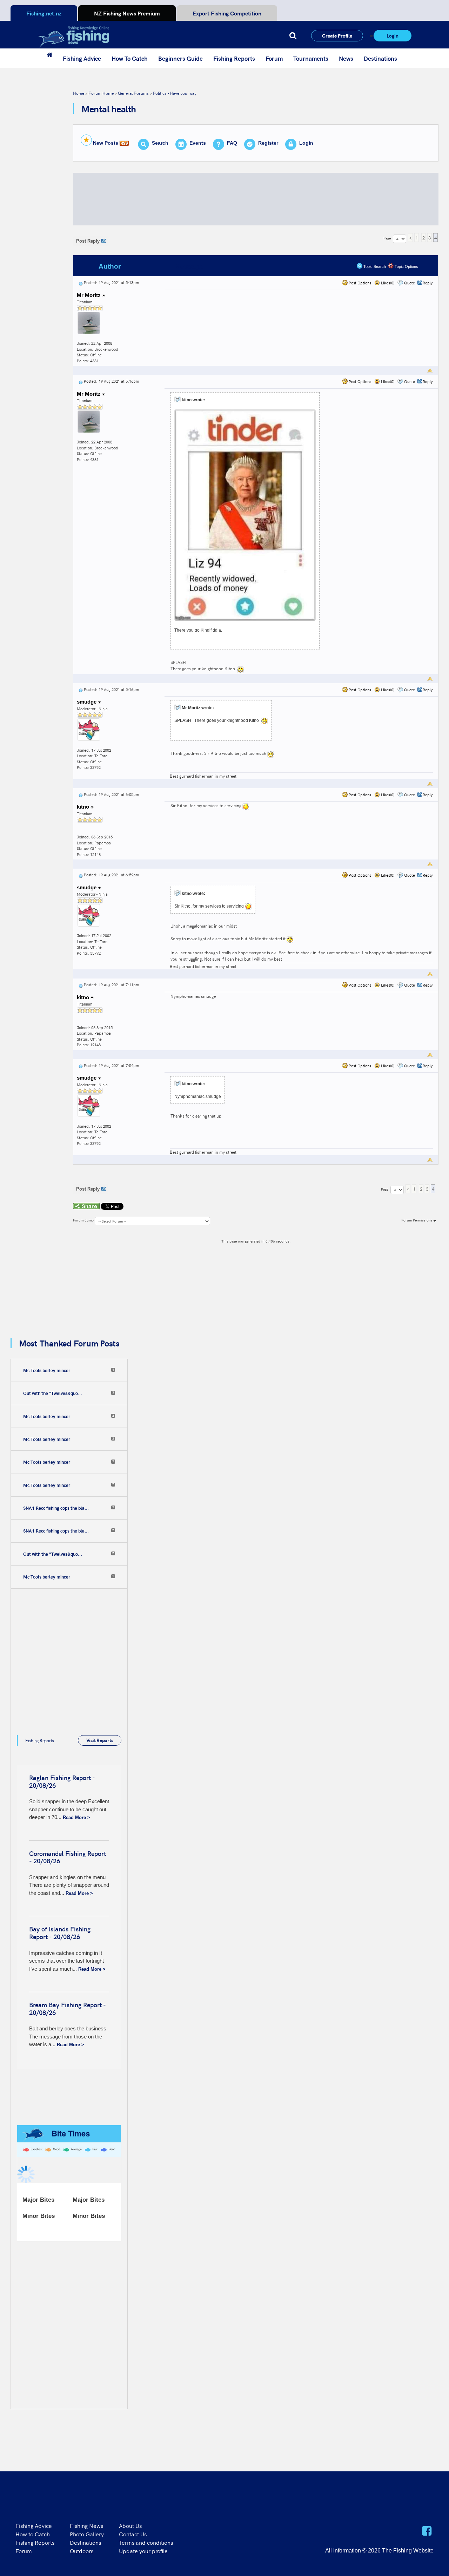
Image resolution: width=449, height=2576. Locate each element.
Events (198, 143)
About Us (130, 2525)
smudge (87, 702)
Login (393, 35)
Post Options (359, 283)
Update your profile (143, 2551)
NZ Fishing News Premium (127, 13)
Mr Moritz (89, 295)
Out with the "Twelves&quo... (53, 1393)
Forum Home (101, 93)
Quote (410, 283)
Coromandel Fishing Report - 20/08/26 (68, 1857)
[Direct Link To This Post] (81, 282)
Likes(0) (387, 283)
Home (79, 93)
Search (160, 143)
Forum (274, 58)
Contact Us (133, 2534)
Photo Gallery (87, 2534)
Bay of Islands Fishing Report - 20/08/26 (60, 1933)
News (346, 58)
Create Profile (337, 35)
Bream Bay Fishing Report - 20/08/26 (67, 2008)
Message (189, 266)
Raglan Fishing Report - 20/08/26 (62, 1781)
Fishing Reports (234, 58)
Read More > (76, 1817)
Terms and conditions (146, 2542)
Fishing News (86, 2525)
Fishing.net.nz (44, 13)
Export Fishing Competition (227, 13)
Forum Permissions (417, 1220)
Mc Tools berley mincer (47, 1370)
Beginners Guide (180, 58)
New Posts (106, 143)
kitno (84, 807)
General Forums (133, 93)
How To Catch (130, 58)
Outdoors (82, 2551)
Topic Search (374, 266)
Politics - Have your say (175, 93)
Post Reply (88, 241)
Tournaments (311, 58)
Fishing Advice (82, 58)
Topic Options (406, 266)
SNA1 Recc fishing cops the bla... (56, 1508)
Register (268, 143)
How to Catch (33, 2534)
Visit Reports (100, 1740)
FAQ (232, 143)
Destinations (380, 58)
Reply (428, 283)
